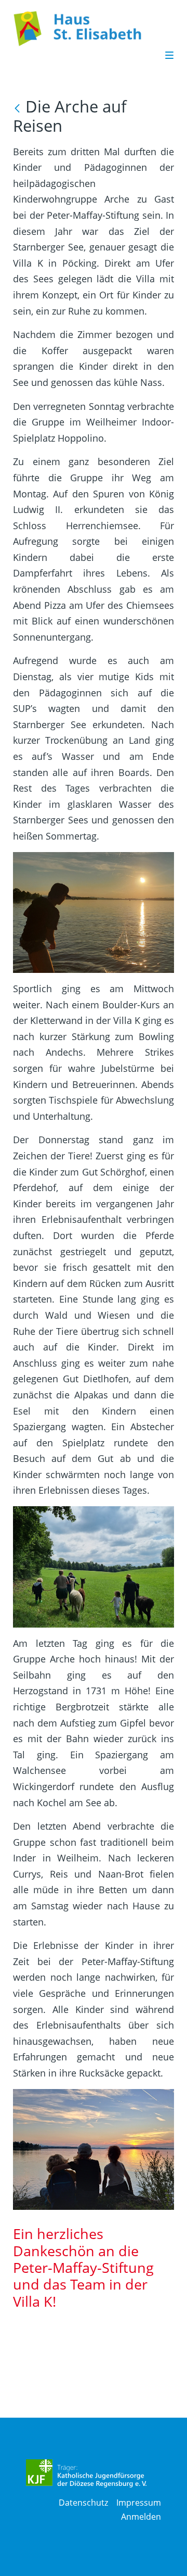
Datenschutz (83, 2503)
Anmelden (141, 2517)
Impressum (139, 2503)
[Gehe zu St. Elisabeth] (88, 29)
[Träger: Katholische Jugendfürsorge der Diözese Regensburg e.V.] (86, 2473)
